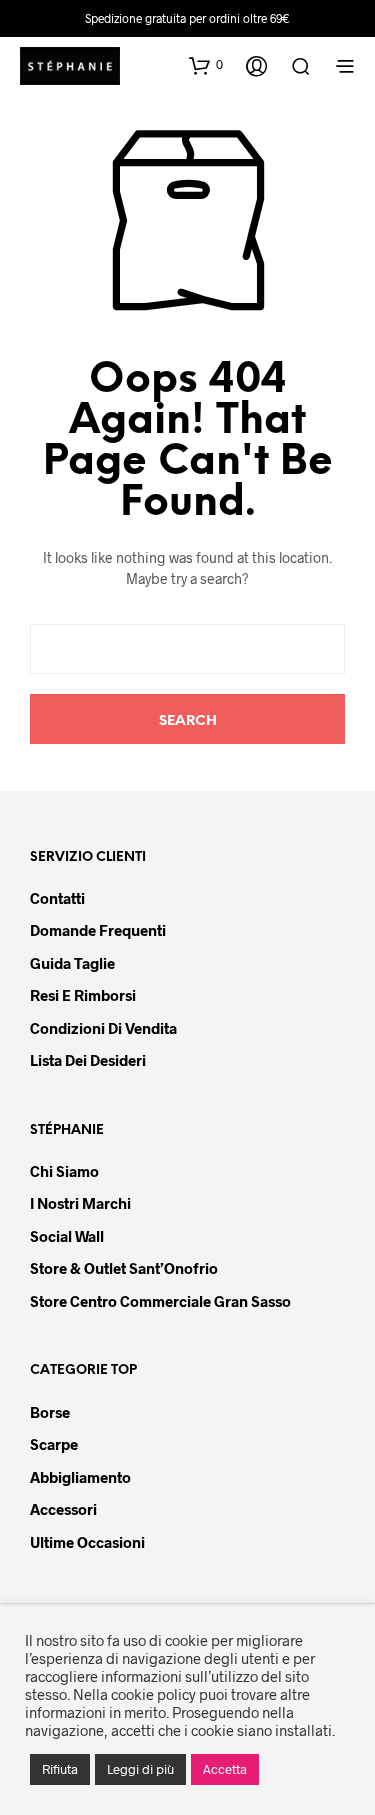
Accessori (63, 1509)
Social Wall (67, 1236)
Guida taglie (72, 963)
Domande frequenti (98, 930)
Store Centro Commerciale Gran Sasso (160, 1301)
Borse (50, 1412)
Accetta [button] (225, 1769)
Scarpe (54, 1444)
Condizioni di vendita (103, 1028)
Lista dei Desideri (88, 1060)
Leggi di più (140, 1769)
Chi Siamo (64, 1171)
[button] (206, 65)
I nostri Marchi (80, 1203)
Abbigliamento (80, 1477)
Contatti (57, 898)
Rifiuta (60, 1769)
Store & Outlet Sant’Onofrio (124, 1268)
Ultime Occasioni (87, 1542)
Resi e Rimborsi (83, 995)
